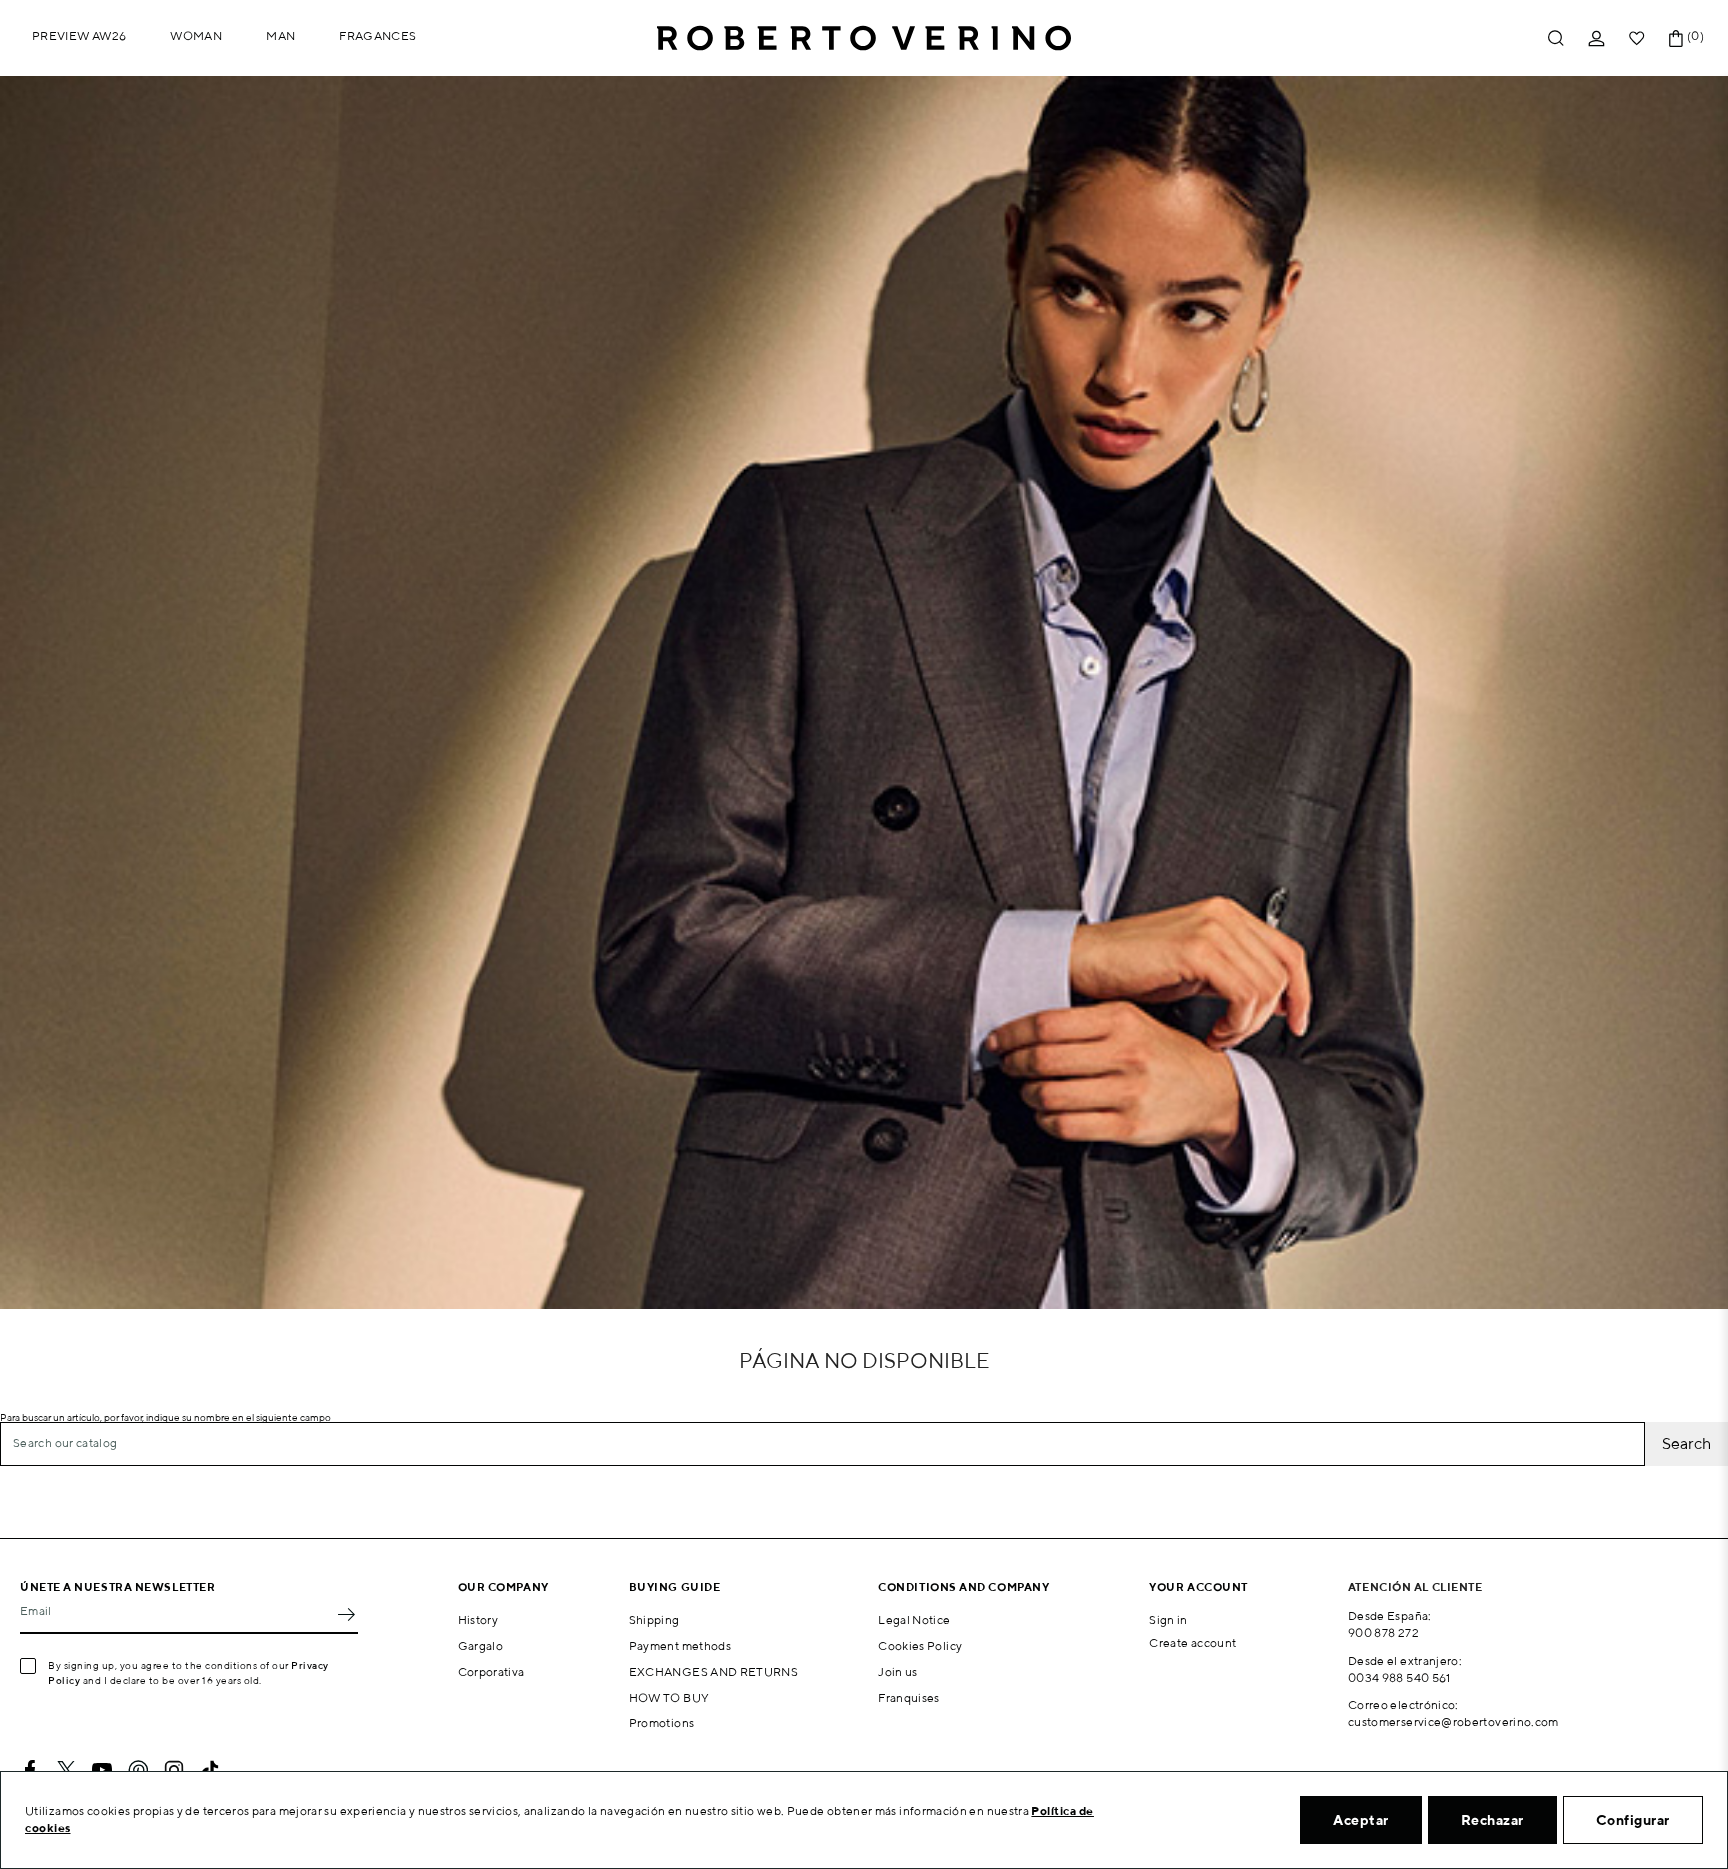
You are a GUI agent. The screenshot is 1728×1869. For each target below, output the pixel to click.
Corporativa (491, 1671)
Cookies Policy (920, 1645)
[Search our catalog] (1556, 38)
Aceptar (1361, 1820)
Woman (196, 35)
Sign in (1168, 1619)
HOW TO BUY (669, 1697)
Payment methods (680, 1645)
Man (280, 35)
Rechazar (1492, 1820)
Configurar (1633, 1820)
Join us (898, 1671)
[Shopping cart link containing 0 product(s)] (1676, 38)
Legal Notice (914, 1619)
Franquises (909, 1697)
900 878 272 (1383, 1632)
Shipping (654, 1619)
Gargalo (481, 1645)
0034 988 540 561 (1399, 1677)
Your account (1198, 1586)
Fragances (377, 35)
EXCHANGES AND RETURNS (714, 1671)
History (478, 1619)
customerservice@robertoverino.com (1453, 1721)
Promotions (662, 1722)
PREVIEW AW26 (79, 35)
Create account (1192, 1642)
